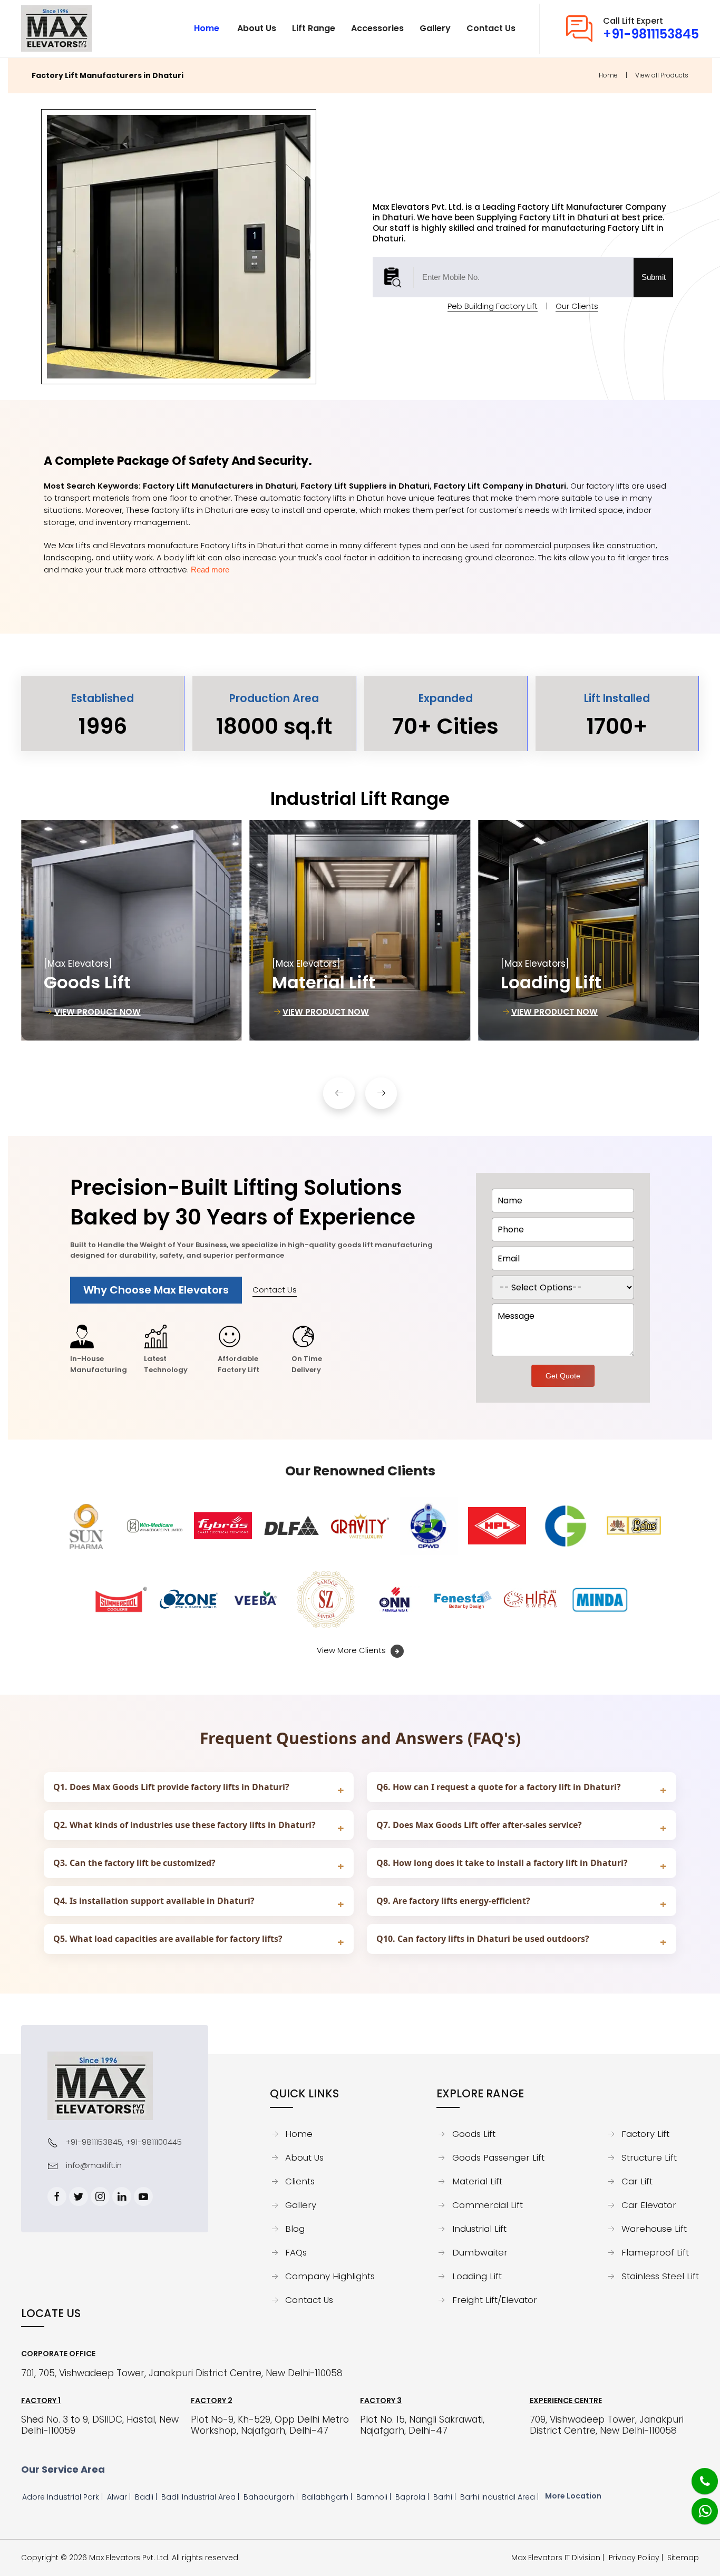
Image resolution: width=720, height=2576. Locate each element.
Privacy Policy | (638, 2558)
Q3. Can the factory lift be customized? (134, 1863)
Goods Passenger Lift (498, 2158)
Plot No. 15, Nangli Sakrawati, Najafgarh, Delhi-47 (422, 2425)
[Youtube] (143, 2196)
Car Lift (637, 2182)
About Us (304, 2158)
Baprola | (413, 2497)
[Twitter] (79, 2196)
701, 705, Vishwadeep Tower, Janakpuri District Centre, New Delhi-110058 (182, 2373)
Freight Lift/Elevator (495, 2300)
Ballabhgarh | (328, 2497)
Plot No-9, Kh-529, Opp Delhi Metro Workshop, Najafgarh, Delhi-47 (270, 2425)
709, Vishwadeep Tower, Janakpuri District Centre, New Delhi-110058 (607, 2425)
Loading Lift (477, 2277)
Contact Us (275, 1290)
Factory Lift (645, 2134)
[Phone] (697, 2475)
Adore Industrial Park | (64, 2497)
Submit (654, 277)
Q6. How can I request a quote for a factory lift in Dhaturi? (499, 1787)
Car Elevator (649, 2205)
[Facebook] (57, 2196)
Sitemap (683, 2558)
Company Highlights (330, 2277)
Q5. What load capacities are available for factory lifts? (168, 1939)
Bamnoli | (375, 2497)
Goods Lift (474, 2134)
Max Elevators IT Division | (560, 2558)
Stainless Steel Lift (660, 2277)
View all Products (662, 75)
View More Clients (352, 1650)
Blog (295, 2229)
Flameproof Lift (655, 2253)
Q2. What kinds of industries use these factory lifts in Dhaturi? (184, 1825)
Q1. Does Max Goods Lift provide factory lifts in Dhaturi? (171, 1787)
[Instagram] (100, 2196)
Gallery (301, 2205)
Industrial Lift (479, 2229)
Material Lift (477, 2182)
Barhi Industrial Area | (500, 2497)
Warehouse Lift (654, 2229)
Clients (300, 2182)
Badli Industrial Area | (201, 2497)
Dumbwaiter (480, 2253)
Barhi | (446, 2497)
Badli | (147, 2497)
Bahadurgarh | (272, 2497)
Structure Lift (649, 2158)
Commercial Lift (488, 2205)
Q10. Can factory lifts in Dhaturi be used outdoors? (483, 1939)
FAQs (296, 2253)
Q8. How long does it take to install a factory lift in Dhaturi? (502, 1863)
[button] (339, 1093)
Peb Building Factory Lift (493, 306)
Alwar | (120, 2497)
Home (608, 75)
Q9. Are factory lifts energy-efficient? (453, 1901)
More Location (573, 2496)
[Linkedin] (122, 2196)
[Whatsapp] (698, 2505)
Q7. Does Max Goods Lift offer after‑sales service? (479, 1825)
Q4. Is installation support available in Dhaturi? (154, 1901)
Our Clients (577, 306)
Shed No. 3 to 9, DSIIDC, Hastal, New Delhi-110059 (100, 2425)
